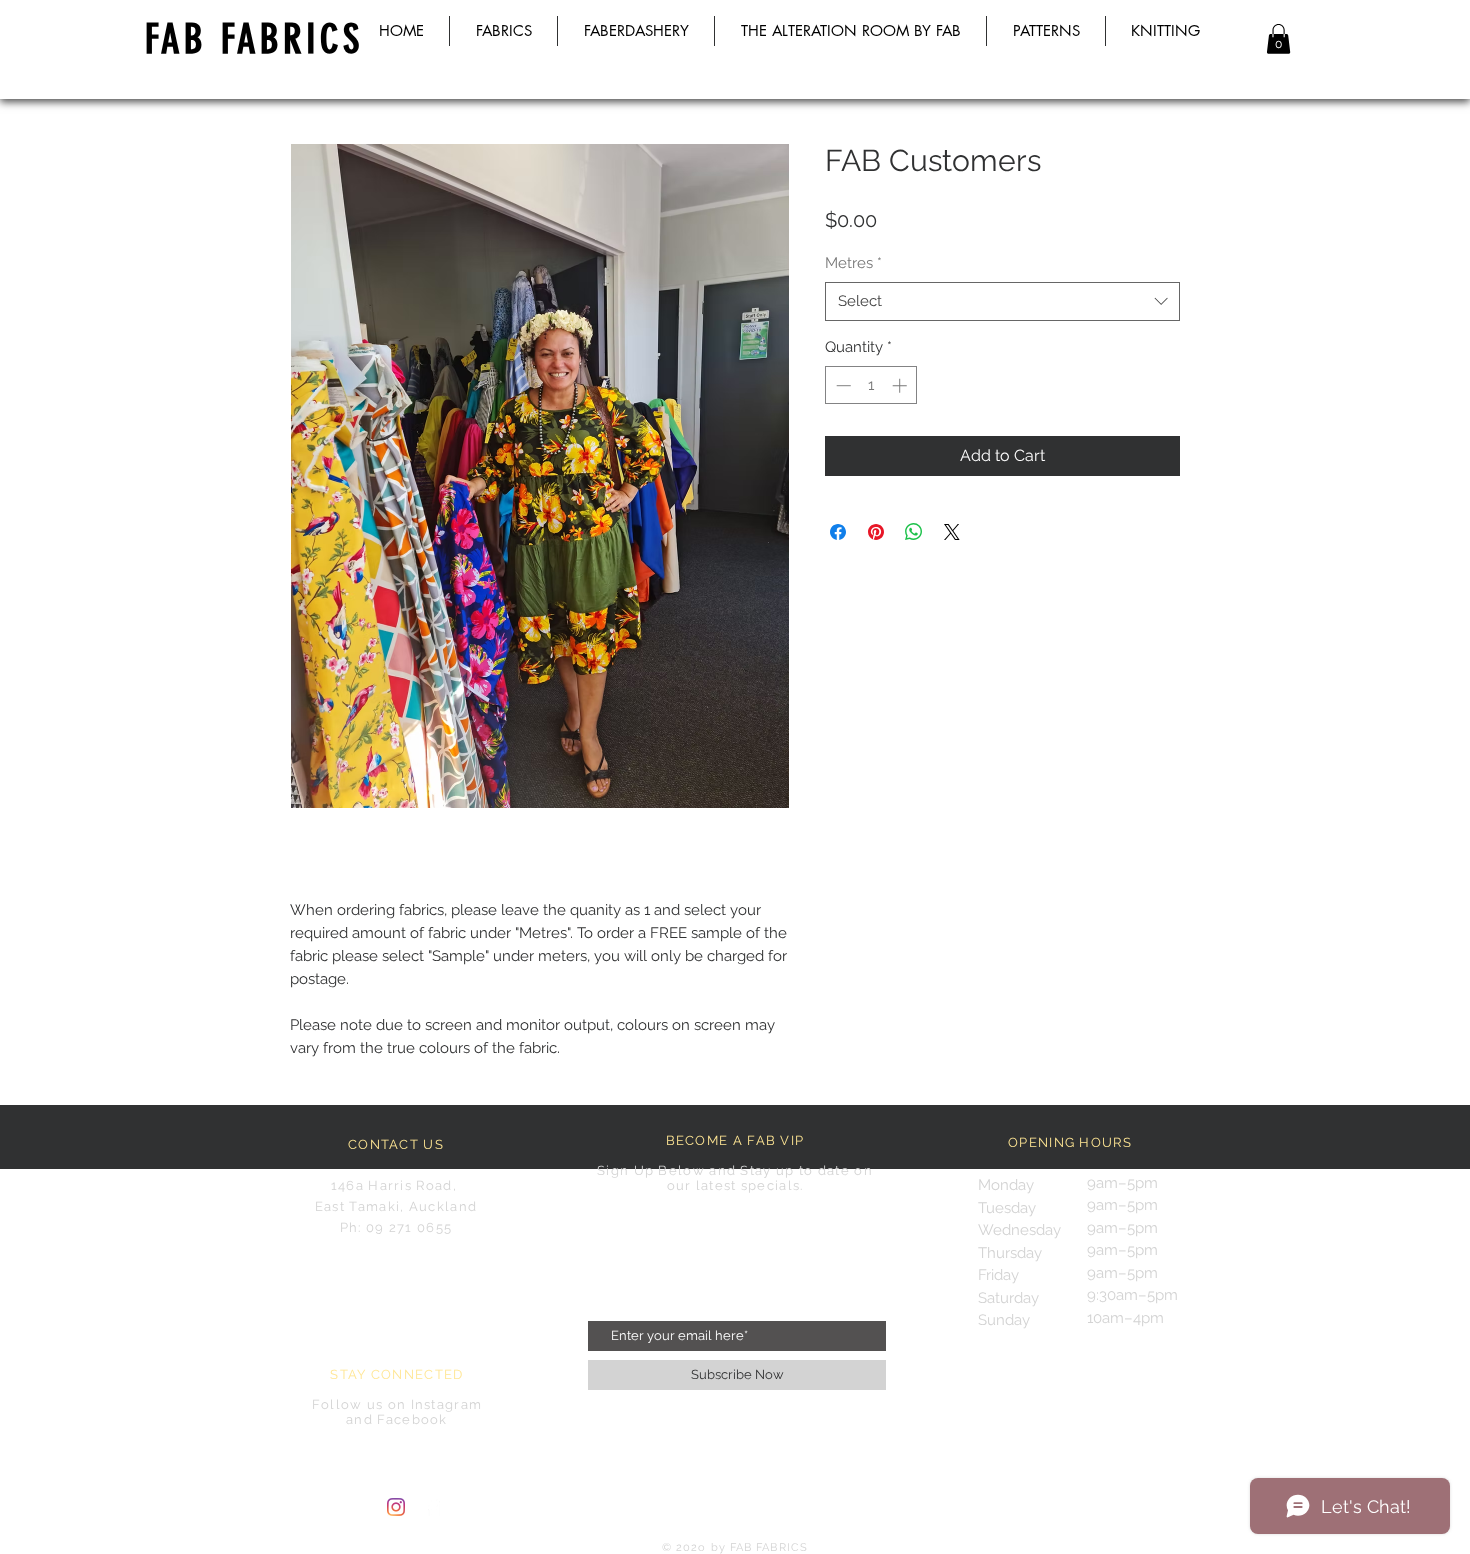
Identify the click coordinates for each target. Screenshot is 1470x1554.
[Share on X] (952, 532)
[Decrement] (841, 385)
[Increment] (901, 385)
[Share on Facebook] (838, 532)
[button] (1278, 39)
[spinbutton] (871, 385)
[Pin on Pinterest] (876, 532)
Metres (853, 263)
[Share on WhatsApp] (914, 532)
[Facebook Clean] (433, 1507)
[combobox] (1002, 301)
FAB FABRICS (254, 39)
